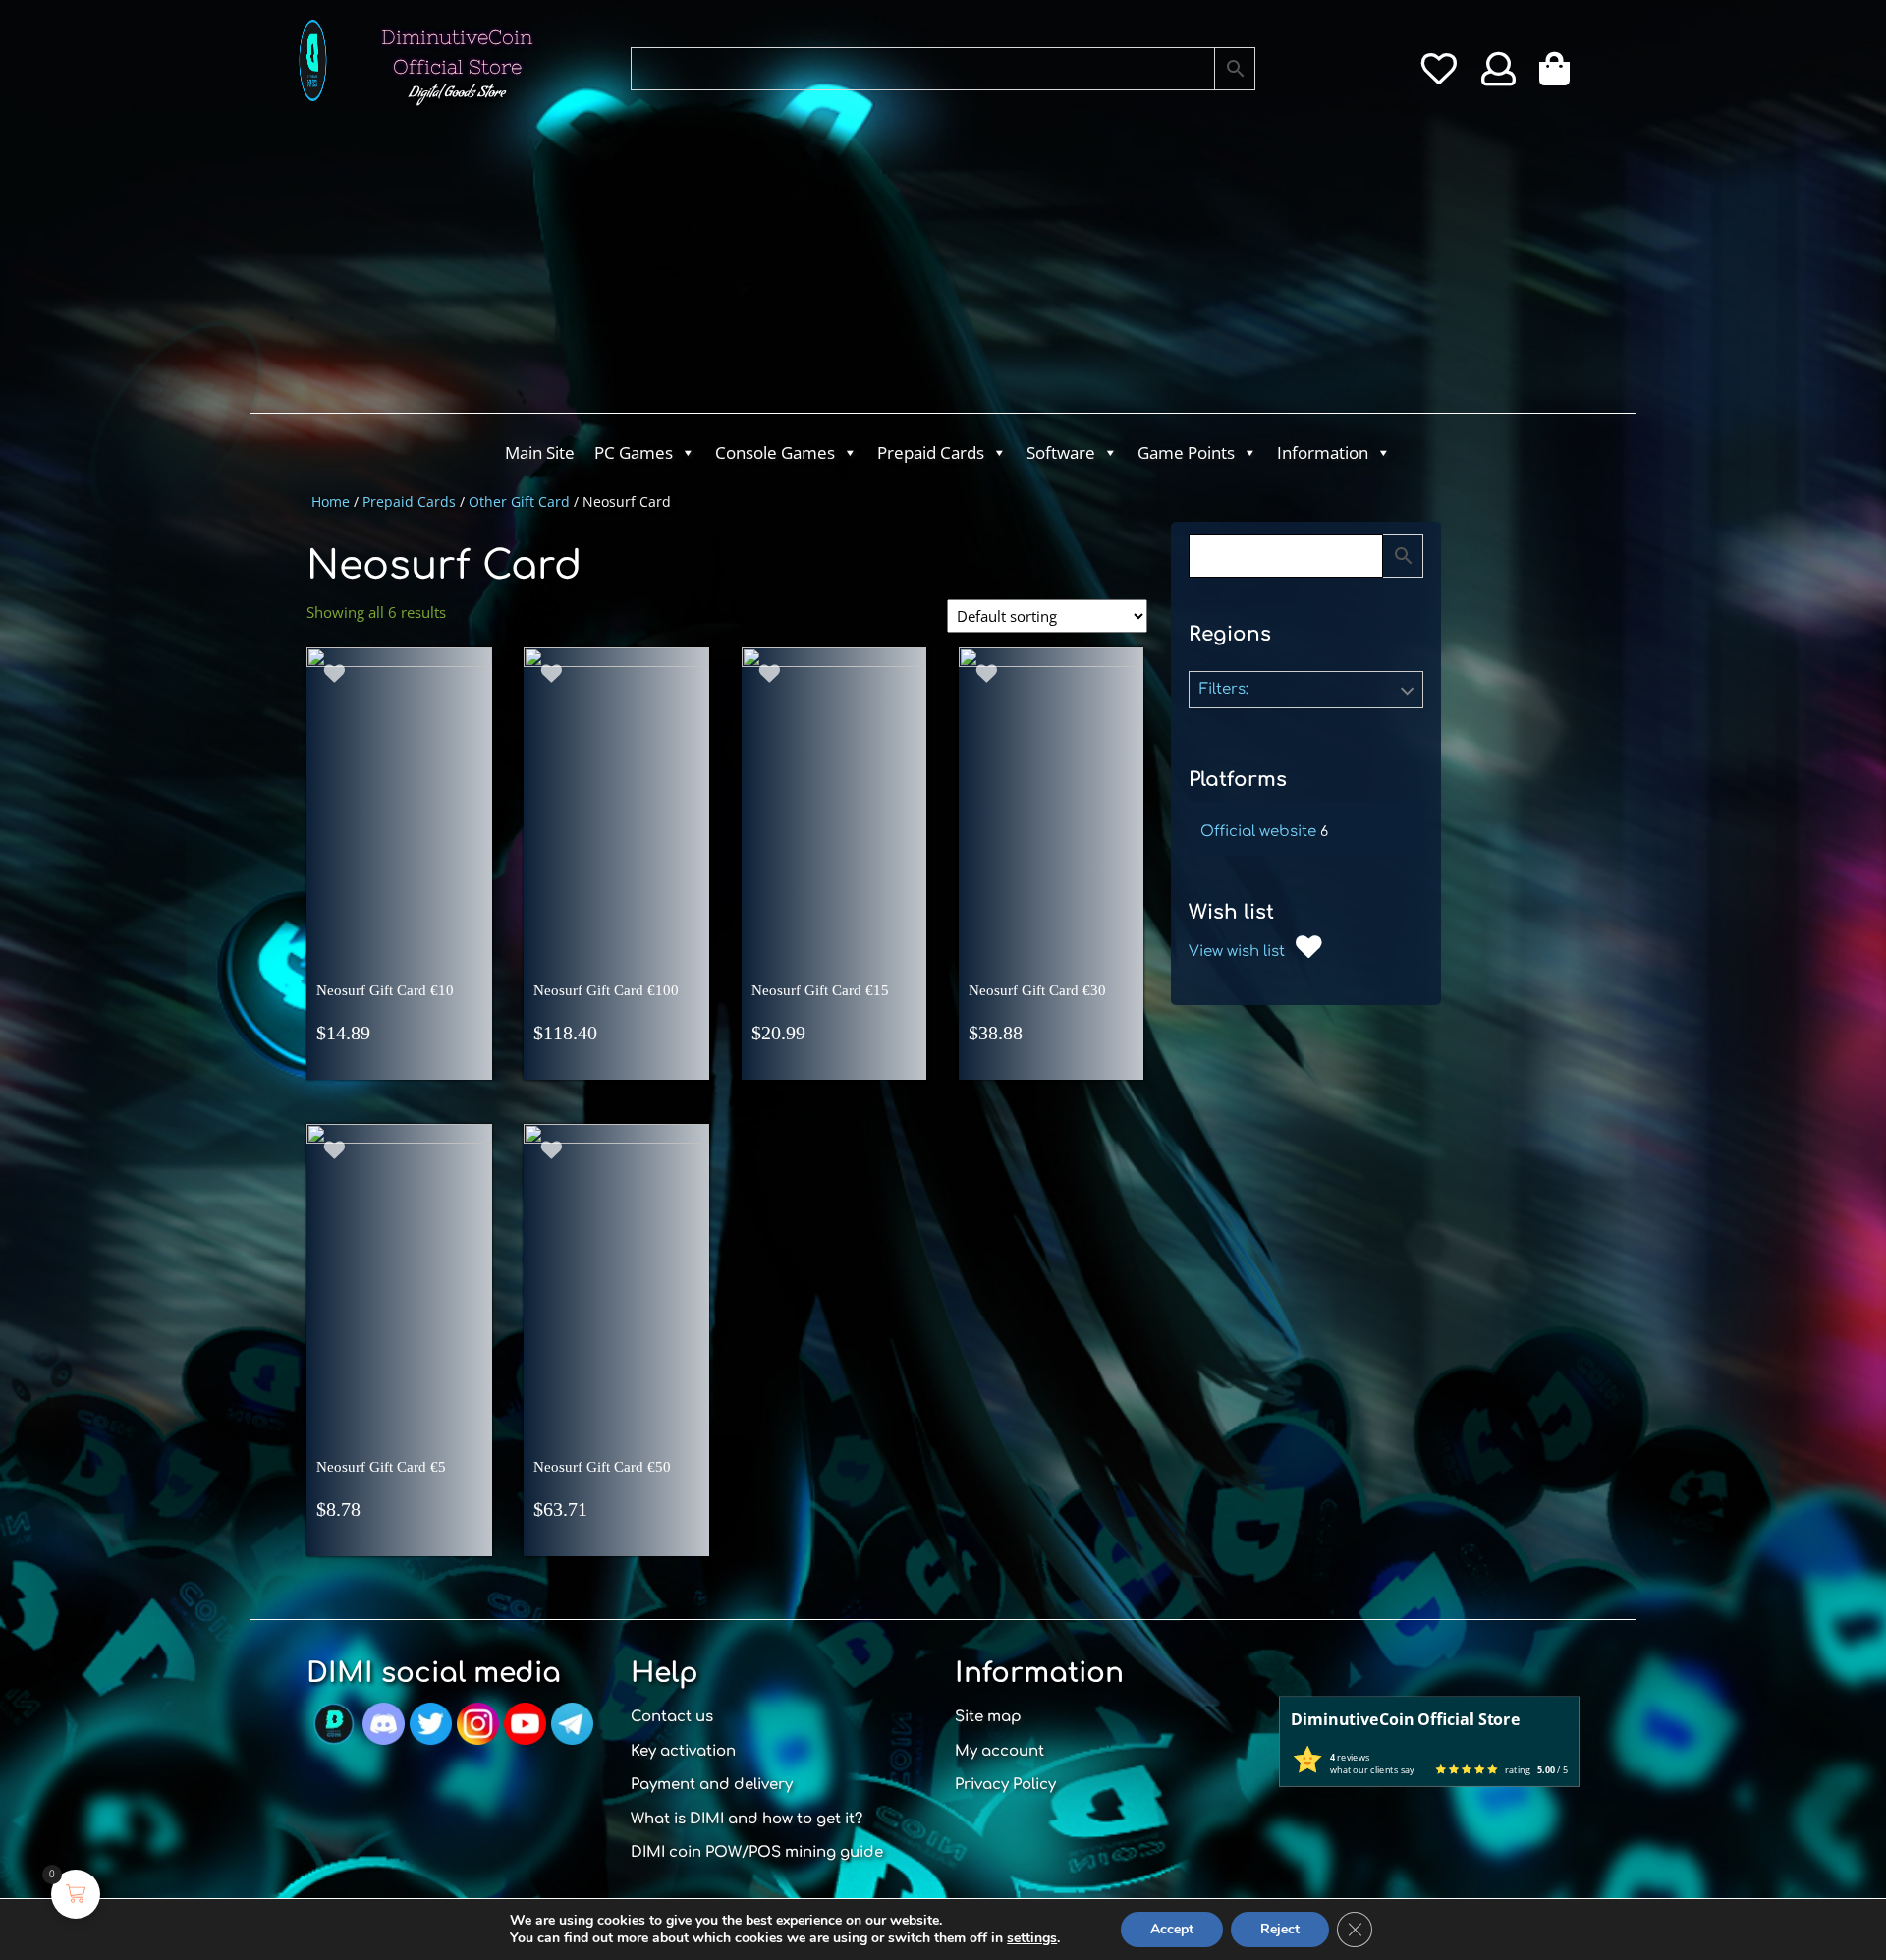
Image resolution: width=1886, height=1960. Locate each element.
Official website (1258, 832)
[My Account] (1498, 76)
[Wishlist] (1439, 76)
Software (1061, 452)
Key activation (683, 1751)
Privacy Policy (1005, 1785)
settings (1032, 1938)
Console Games (775, 452)
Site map (988, 1717)
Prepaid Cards (931, 452)
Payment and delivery (712, 1785)
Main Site (540, 452)
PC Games (634, 452)
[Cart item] (1559, 76)
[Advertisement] (864, 265)
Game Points (1186, 452)
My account (999, 1751)
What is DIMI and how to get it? (747, 1819)
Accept (1172, 1929)
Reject (1280, 1929)
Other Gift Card (519, 502)
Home (331, 502)
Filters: (1224, 689)
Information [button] (1323, 452)
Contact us (672, 1717)
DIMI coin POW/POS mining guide (757, 1852)
